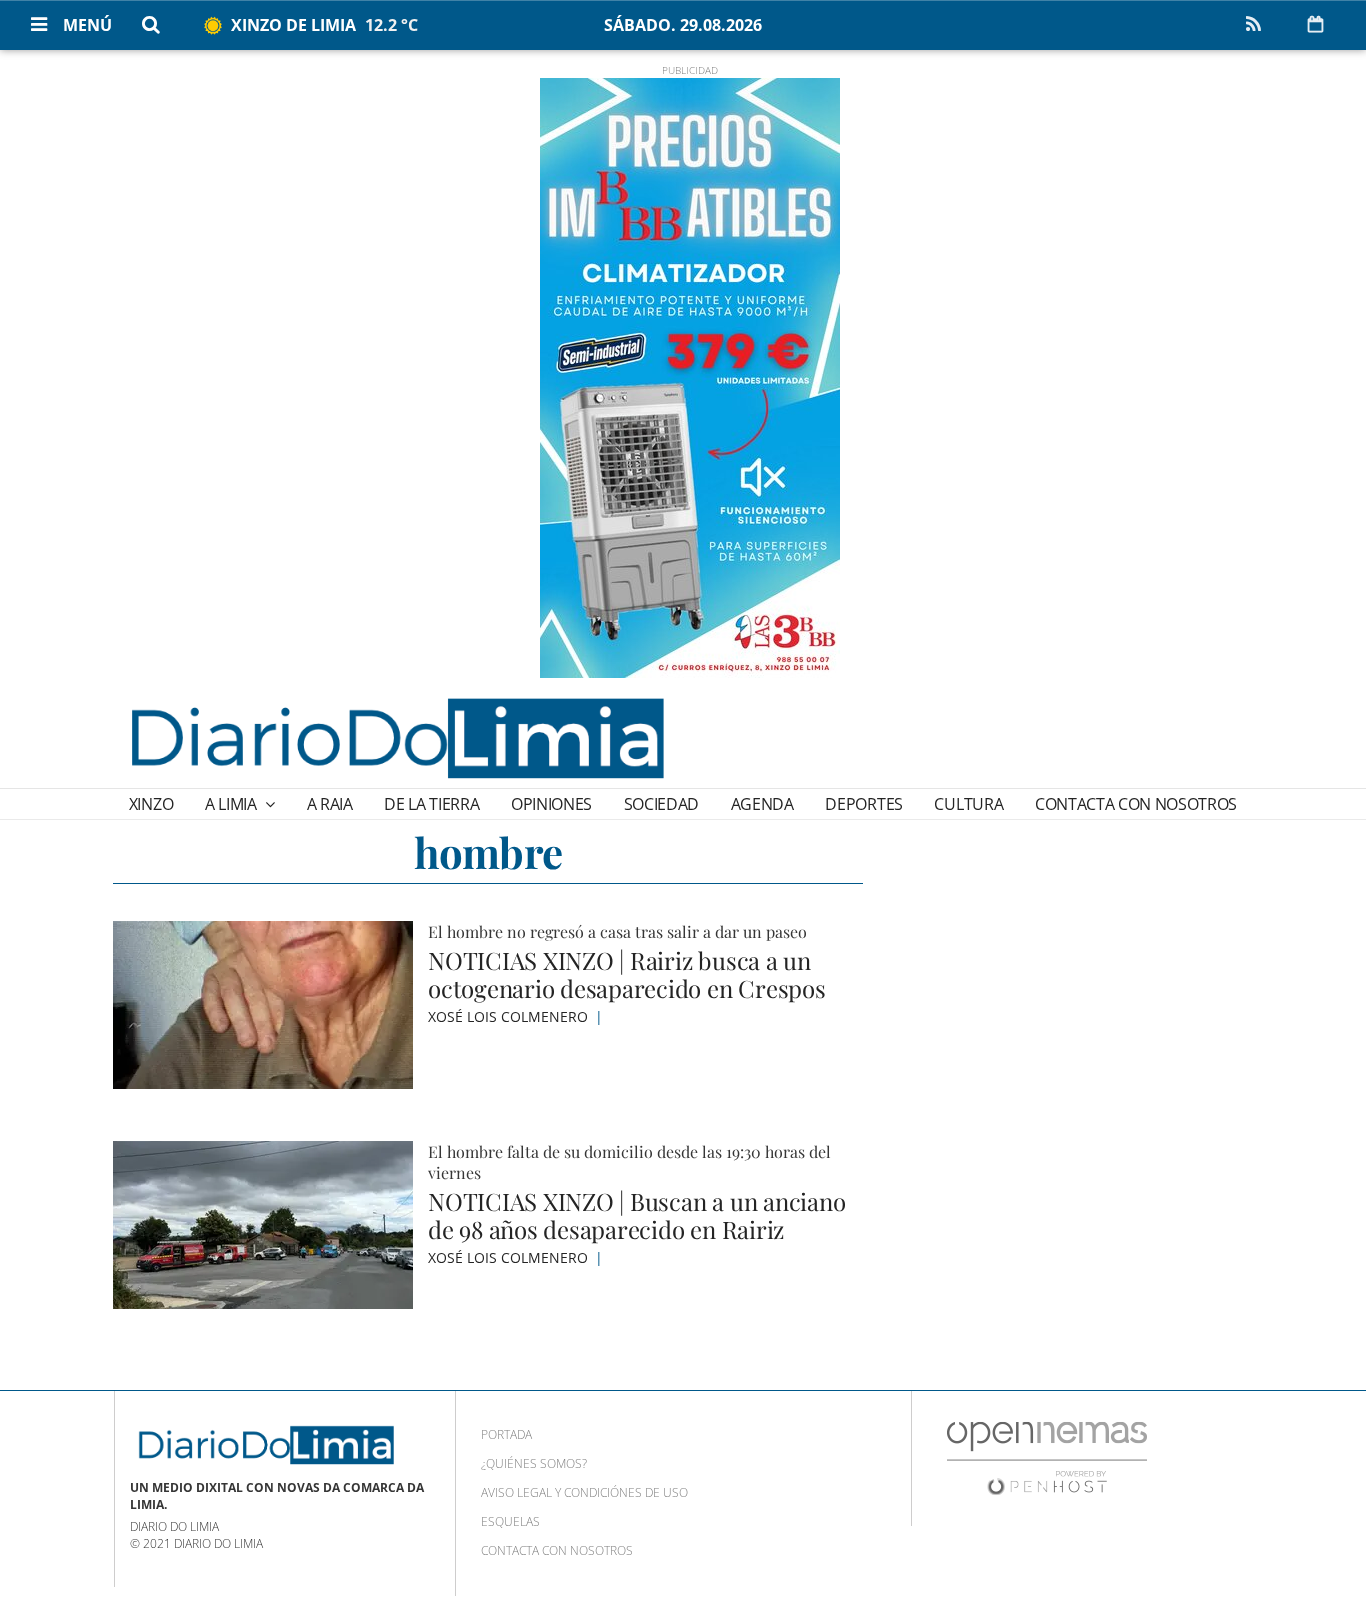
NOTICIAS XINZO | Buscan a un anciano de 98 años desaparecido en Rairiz (636, 1215)
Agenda (762, 804)
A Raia (330, 804)
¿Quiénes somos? (534, 1463)
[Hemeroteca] (1315, 24)
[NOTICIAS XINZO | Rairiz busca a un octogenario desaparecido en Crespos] (263, 1005)
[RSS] (1253, 25)
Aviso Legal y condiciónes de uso (584, 1492)
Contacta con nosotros (1136, 804)
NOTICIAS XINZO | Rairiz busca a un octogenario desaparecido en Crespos (627, 974)
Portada (506, 1434)
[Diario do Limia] (396, 738)
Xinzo (151, 804)
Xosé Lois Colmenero (510, 1016)
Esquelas (510, 1521)
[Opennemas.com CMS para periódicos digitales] (1047, 1457)
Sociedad (661, 804)
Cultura (968, 804)
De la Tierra (431, 804)
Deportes (863, 804)
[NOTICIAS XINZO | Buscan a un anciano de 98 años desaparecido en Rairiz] (263, 1225)
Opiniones (551, 804)
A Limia (232, 804)
